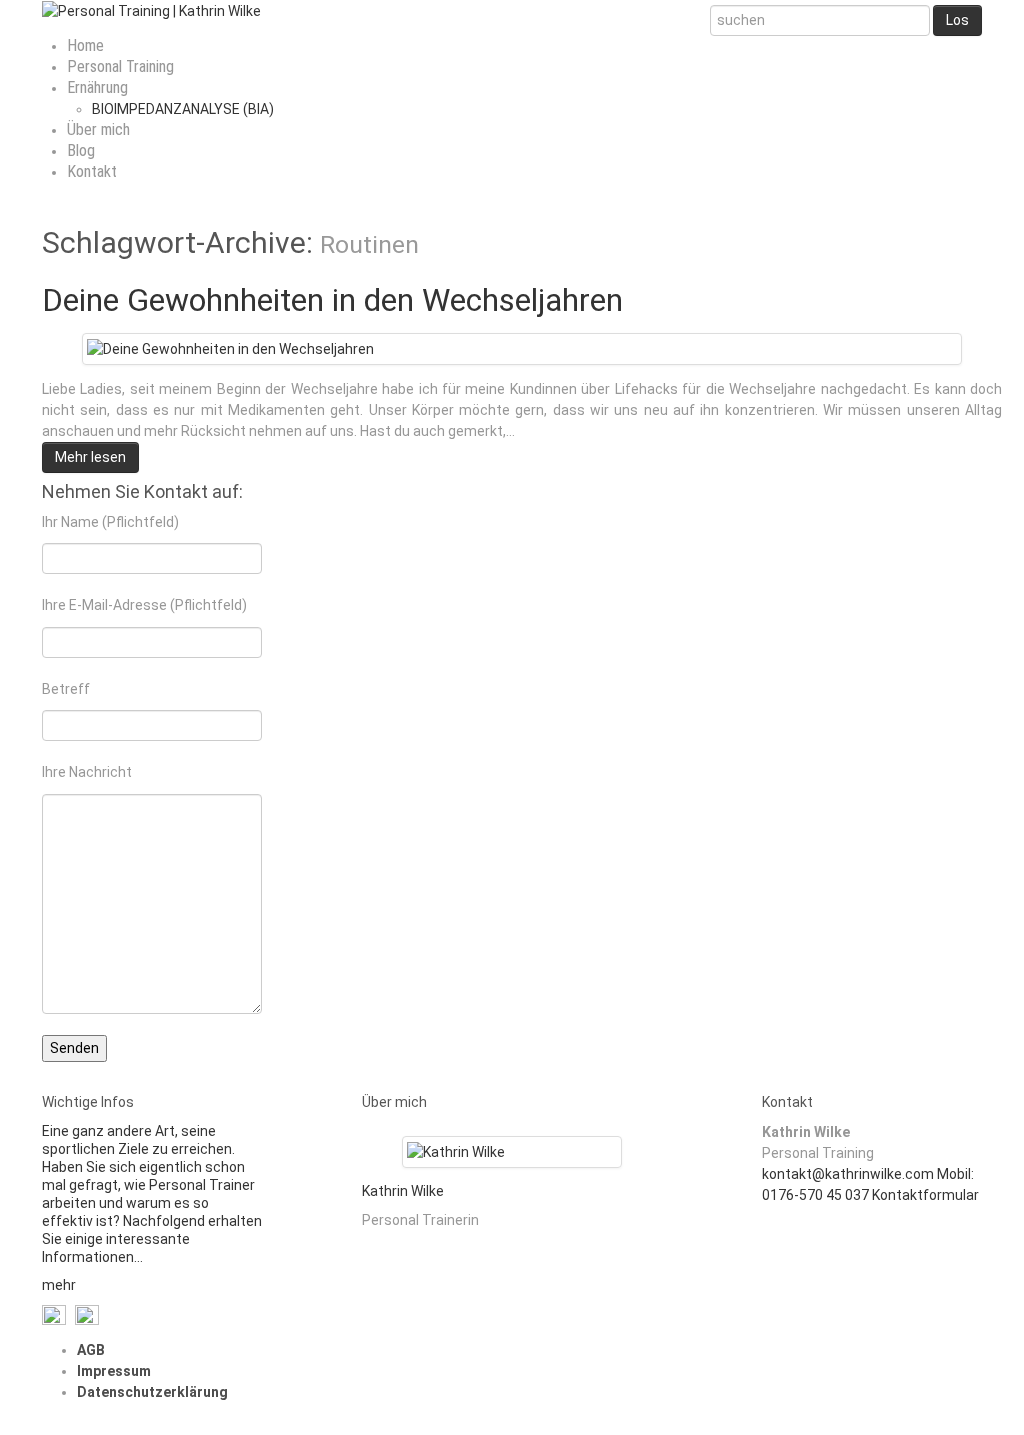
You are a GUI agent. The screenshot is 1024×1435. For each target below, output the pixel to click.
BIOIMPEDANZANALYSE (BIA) (183, 109)
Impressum (114, 1371)
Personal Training (120, 66)
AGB (91, 1350)
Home (85, 45)
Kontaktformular (925, 1195)
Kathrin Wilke (403, 1191)
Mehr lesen (90, 457)
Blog (81, 150)
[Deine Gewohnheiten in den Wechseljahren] (230, 348)
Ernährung (97, 87)
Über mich (98, 129)
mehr (59, 1285)
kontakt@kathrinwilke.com (848, 1174)
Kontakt (92, 171)
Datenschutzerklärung (152, 1392)
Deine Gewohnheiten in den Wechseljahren (332, 300)
